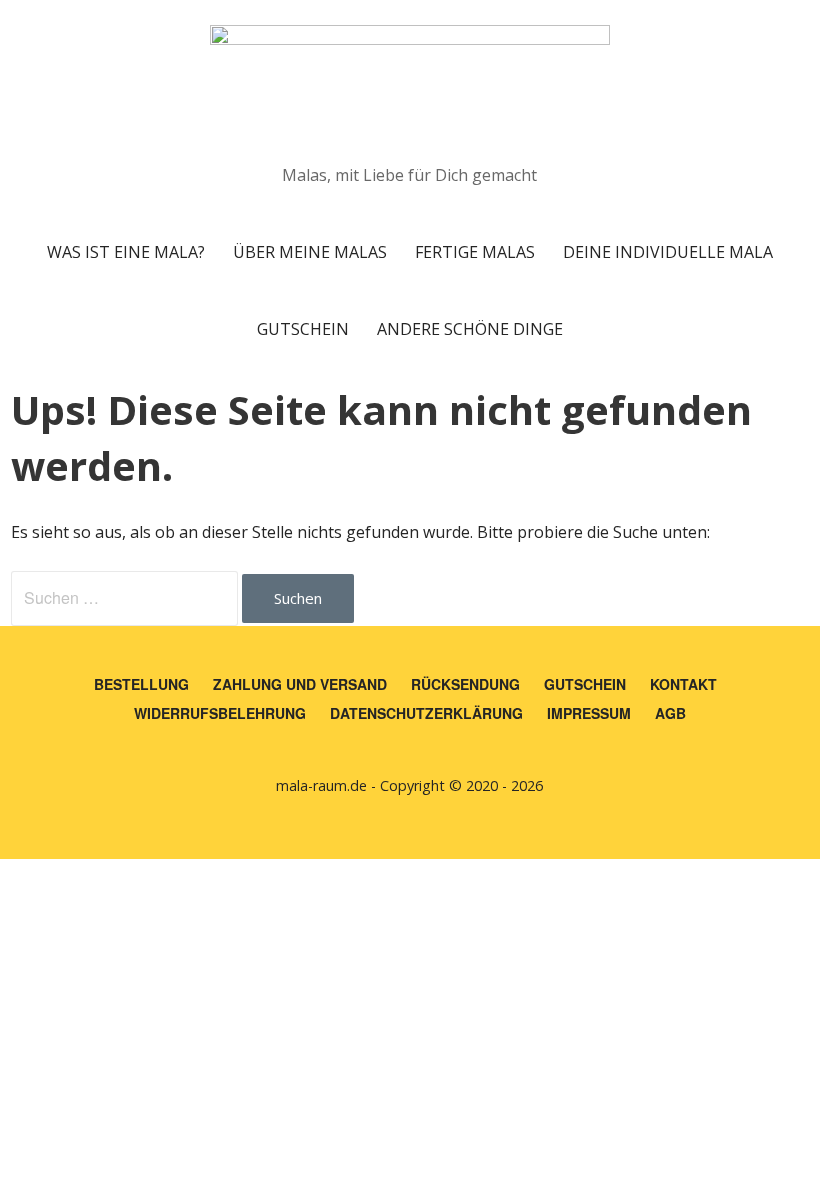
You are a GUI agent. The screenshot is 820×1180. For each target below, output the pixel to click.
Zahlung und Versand (300, 684)
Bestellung (141, 684)
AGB (670, 713)
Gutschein (303, 329)
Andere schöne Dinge (470, 329)
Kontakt (683, 684)
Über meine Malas (310, 252)
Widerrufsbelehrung (220, 713)
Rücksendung (465, 684)
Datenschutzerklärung (426, 713)
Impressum (589, 713)
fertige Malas (475, 252)
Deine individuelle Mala (668, 252)
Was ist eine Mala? (126, 252)
